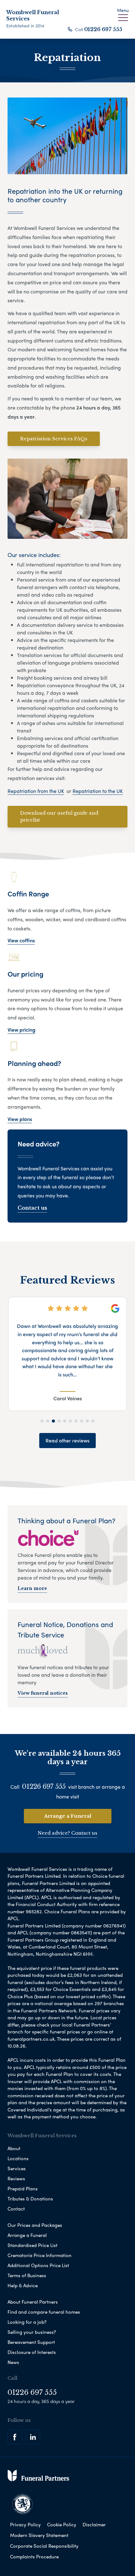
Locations (18, 2158)
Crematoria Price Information (40, 2255)
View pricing (22, 1030)
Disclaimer (94, 2524)
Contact (16, 2209)
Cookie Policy (62, 2524)
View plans (20, 1119)
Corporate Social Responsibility (44, 2546)
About (14, 2148)
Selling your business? (32, 2332)
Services (17, 2168)
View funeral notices (43, 1693)
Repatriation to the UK (98, 791)
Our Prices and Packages (35, 2225)
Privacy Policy (25, 2524)
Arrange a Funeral (68, 1816)
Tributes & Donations (30, 2199)
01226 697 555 (103, 29)
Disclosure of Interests (32, 2352)
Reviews (16, 2178)
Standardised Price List (32, 2245)
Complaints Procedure (34, 2556)
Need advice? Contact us (67, 1833)
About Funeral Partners (33, 2302)
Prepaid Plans (23, 2188)
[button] (42, 1421)
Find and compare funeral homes (44, 2312)
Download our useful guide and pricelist (59, 817)
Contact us (32, 1208)
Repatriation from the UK (36, 791)
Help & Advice (23, 2285)
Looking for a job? (27, 2322)
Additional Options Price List (38, 2265)
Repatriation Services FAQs (54, 439)
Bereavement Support (31, 2342)
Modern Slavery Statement (39, 2535)
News (13, 2362)
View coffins (21, 940)
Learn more (32, 1588)
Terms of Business (27, 2275)
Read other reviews (67, 1440)
